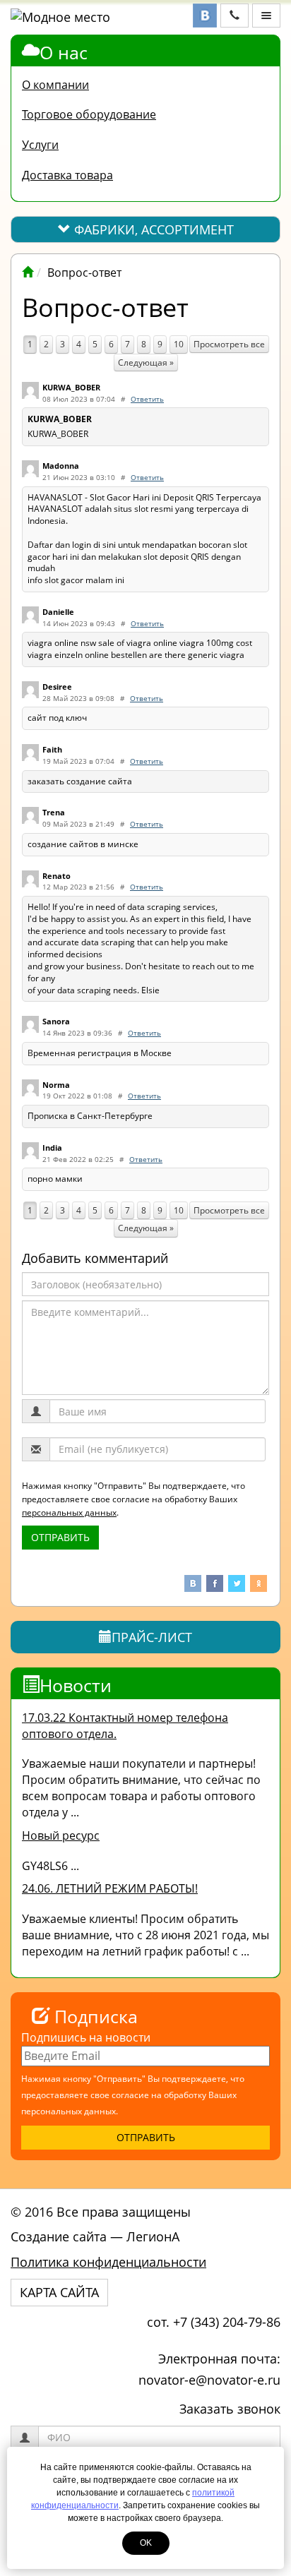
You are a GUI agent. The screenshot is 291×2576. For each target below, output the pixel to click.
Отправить (60, 1537)
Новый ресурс (61, 1835)
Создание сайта (59, 2236)
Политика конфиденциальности (108, 2262)
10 (179, 344)
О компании (55, 85)
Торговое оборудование (89, 114)
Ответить (147, 399)
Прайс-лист (152, 1637)
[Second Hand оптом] (28, 272)
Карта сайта (59, 2292)
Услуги (40, 145)
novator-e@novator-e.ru (209, 2380)
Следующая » (146, 363)
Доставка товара (67, 175)
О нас (64, 52)
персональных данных (69, 1512)
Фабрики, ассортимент (152, 229)
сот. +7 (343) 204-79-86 (214, 2322)
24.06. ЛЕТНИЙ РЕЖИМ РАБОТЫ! (110, 1888)
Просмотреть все (229, 344)
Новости (76, 1685)
